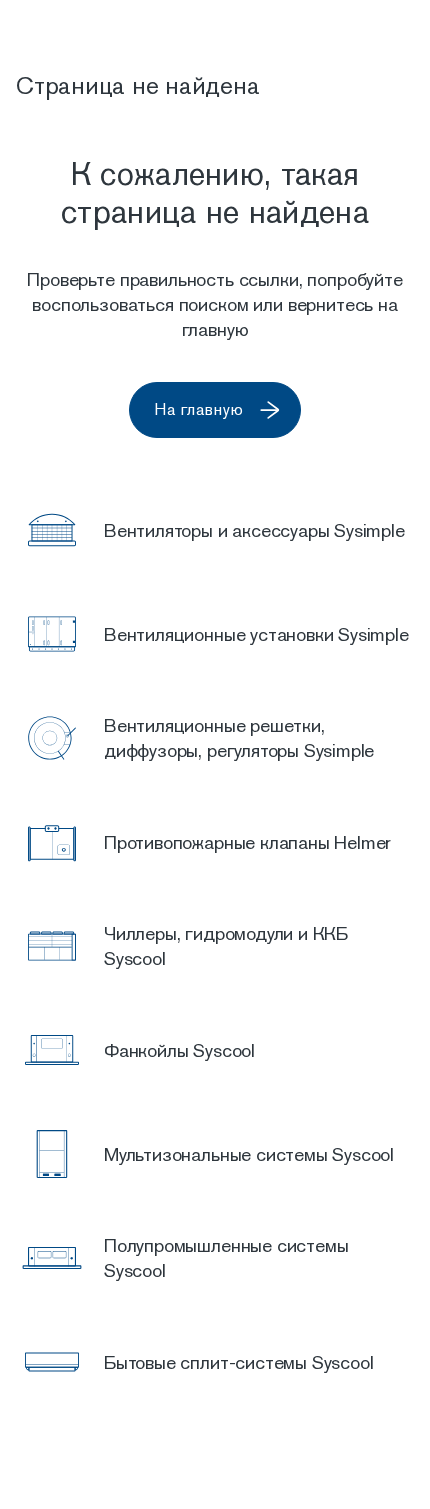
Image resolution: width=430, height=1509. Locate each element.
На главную (199, 409)
